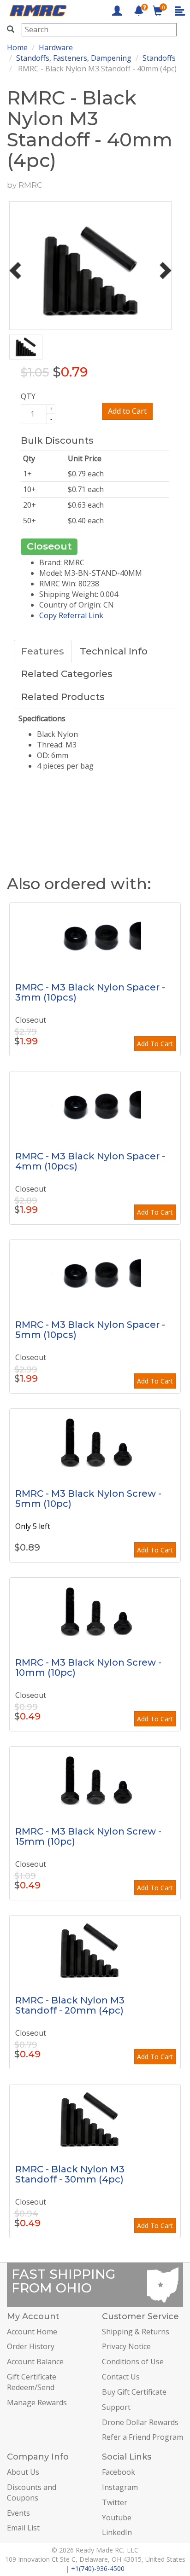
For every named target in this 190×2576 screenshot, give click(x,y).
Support (116, 2407)
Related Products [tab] (63, 697)
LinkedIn (117, 2532)
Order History (31, 2346)
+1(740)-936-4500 (98, 2568)
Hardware (56, 47)
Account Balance (35, 2362)
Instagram (120, 2487)
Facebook (119, 2472)
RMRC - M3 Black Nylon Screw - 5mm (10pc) (88, 1499)
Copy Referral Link (71, 615)
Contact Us (121, 2377)
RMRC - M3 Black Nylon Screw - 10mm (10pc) (88, 1667)
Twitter (115, 2502)
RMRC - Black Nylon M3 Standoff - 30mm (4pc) (70, 2174)
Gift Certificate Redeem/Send (32, 2382)
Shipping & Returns (136, 2332)
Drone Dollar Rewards (140, 2422)
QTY (28, 396)
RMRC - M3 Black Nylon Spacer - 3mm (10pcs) (90, 992)
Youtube (117, 2518)
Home (17, 47)
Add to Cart (127, 411)
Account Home (32, 2332)
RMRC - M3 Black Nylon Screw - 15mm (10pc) (88, 1836)
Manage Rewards (37, 2402)
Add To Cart (155, 1044)
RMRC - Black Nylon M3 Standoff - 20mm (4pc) (70, 2005)
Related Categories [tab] (67, 674)
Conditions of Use (133, 2362)
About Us (23, 2472)
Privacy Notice (126, 2346)
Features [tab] (43, 651)
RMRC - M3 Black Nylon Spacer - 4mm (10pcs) (90, 1161)
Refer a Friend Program (142, 2437)
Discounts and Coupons (32, 2492)
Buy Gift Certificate (134, 2392)
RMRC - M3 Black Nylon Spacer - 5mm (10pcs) (90, 1330)
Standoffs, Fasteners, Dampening (74, 58)
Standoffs (159, 58)
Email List (23, 2528)
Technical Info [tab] (114, 651)
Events (18, 2513)
